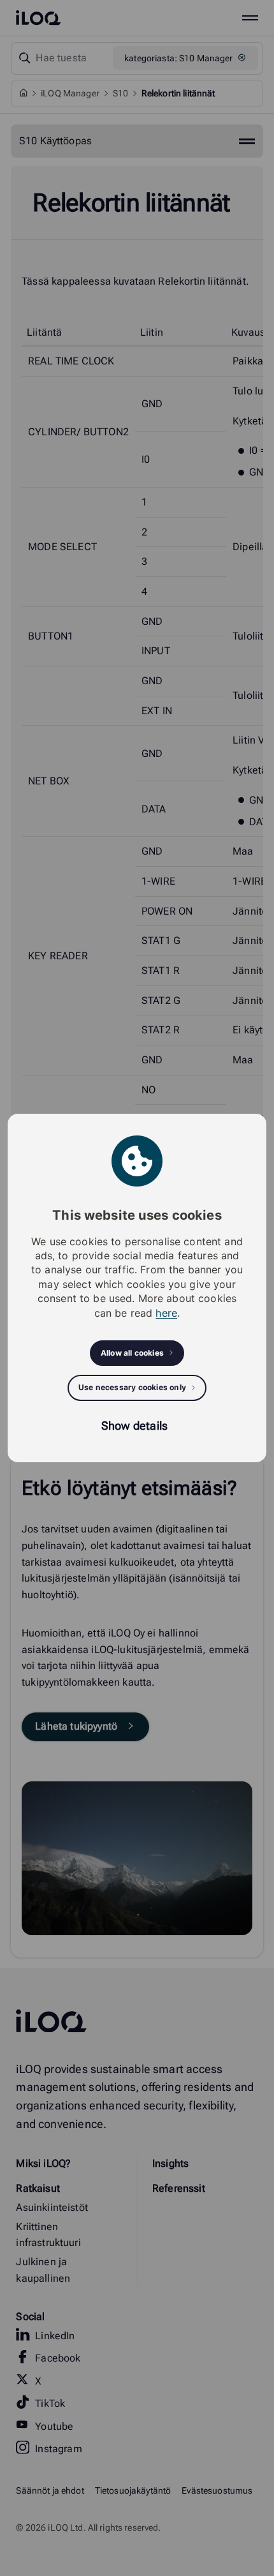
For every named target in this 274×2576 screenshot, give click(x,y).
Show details (134, 1426)
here (166, 1313)
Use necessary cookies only (132, 1387)
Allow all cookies (132, 1353)
